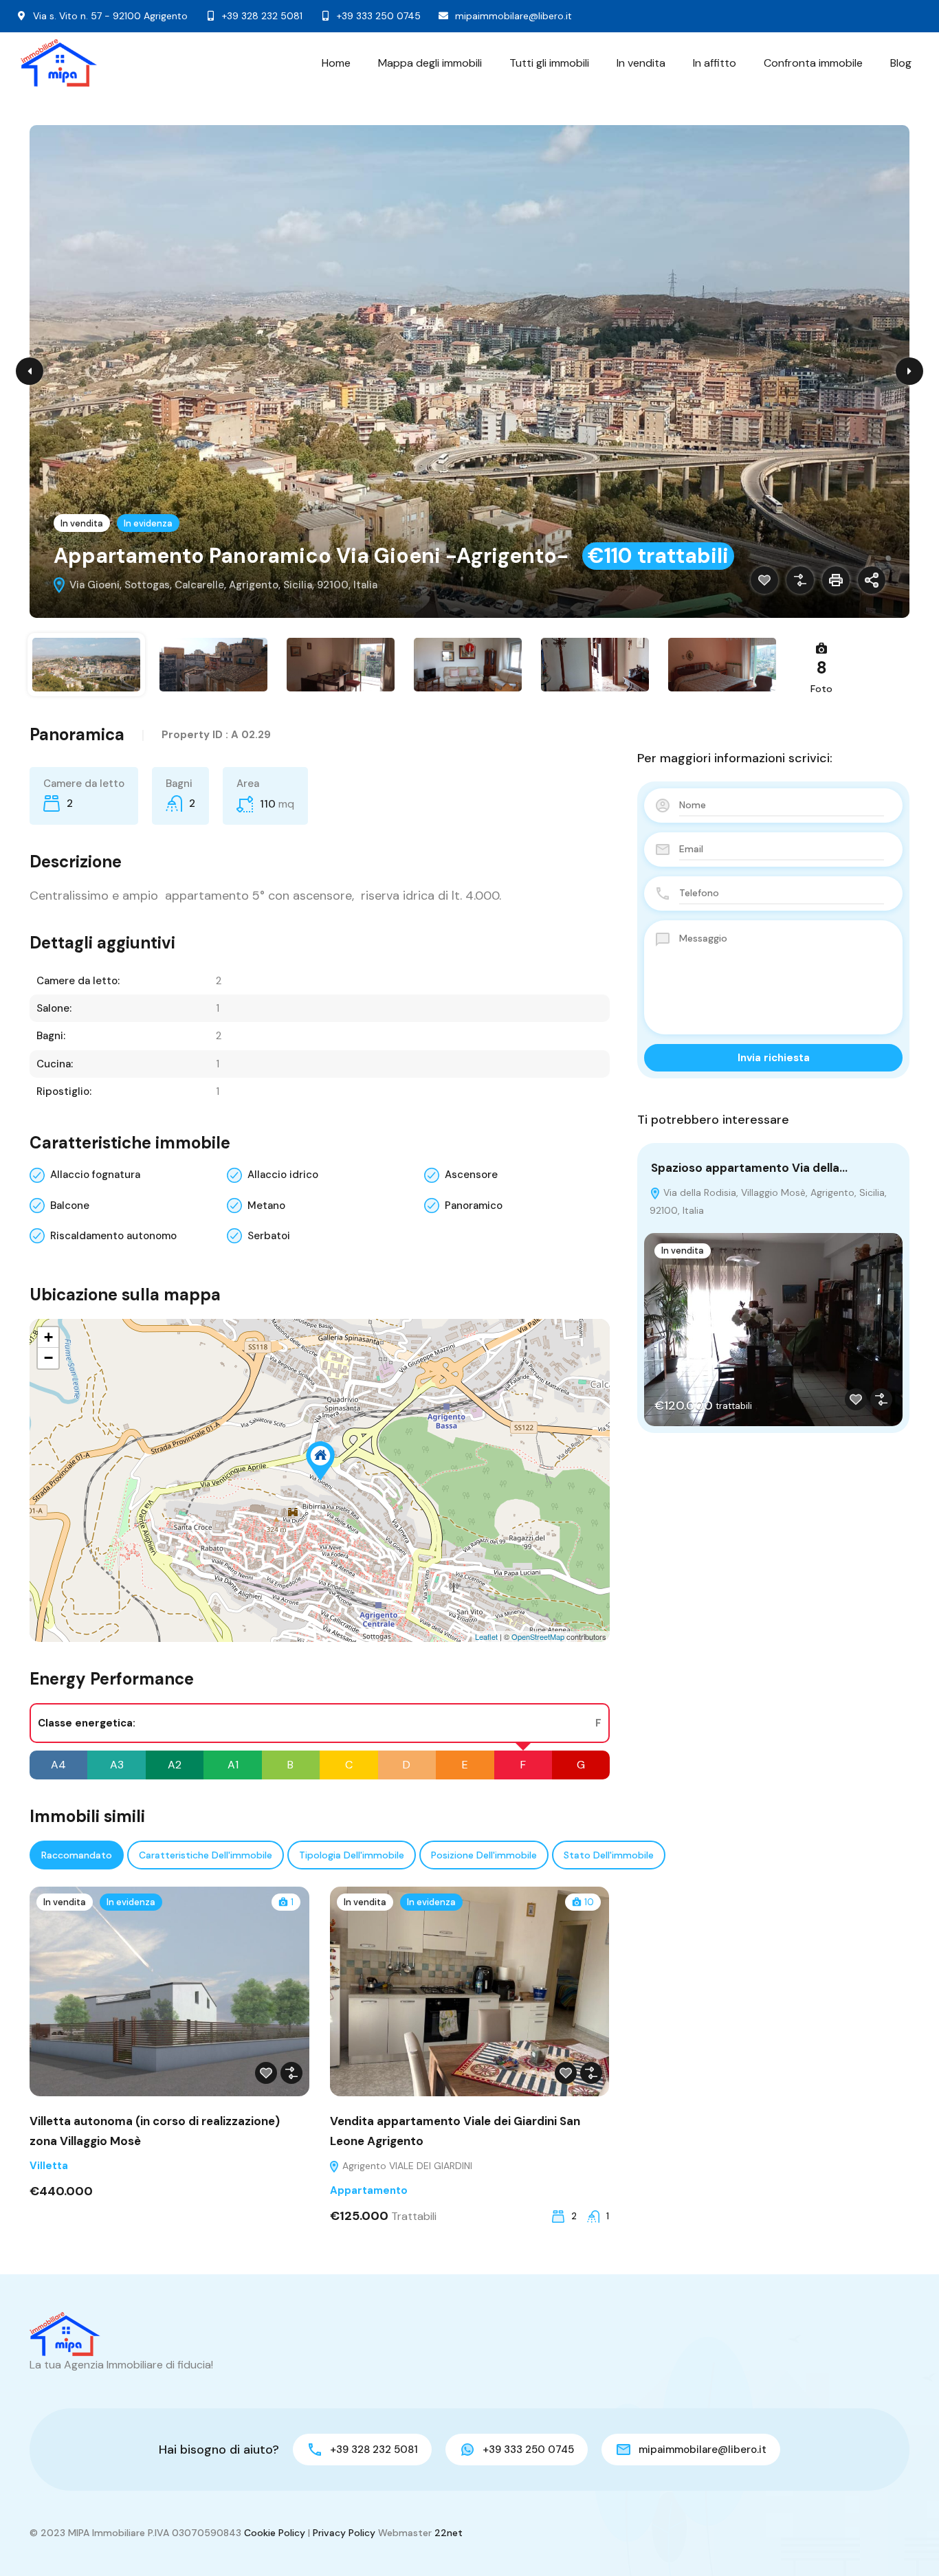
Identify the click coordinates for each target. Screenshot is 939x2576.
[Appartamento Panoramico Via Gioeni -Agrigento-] (320, 1461)
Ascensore (471, 1175)
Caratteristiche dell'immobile (206, 1855)
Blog (901, 63)
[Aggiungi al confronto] (800, 580)
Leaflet (486, 1636)
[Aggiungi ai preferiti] (764, 580)
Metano (266, 1206)
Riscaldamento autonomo (113, 1236)
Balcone (70, 1206)
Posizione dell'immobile (484, 1855)
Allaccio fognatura (95, 1175)
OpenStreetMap (538, 1636)
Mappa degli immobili (430, 63)
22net (449, 2533)
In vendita (641, 63)
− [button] (48, 1358)
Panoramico (474, 1206)
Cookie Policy (275, 2533)
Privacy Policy (344, 2533)
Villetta (49, 2166)
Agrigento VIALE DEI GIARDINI (406, 2166)
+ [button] (48, 1337)
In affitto (715, 63)
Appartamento (369, 2190)
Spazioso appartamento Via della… (749, 1168)
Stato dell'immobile (609, 1855)
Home (336, 63)
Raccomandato (77, 1855)
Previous (30, 371)
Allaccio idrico (283, 1175)
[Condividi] (872, 580)
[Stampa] (836, 580)
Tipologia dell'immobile (352, 1855)
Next (909, 371)
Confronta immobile (813, 63)
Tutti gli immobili (549, 63)
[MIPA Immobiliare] (59, 63)
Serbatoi (269, 1236)
